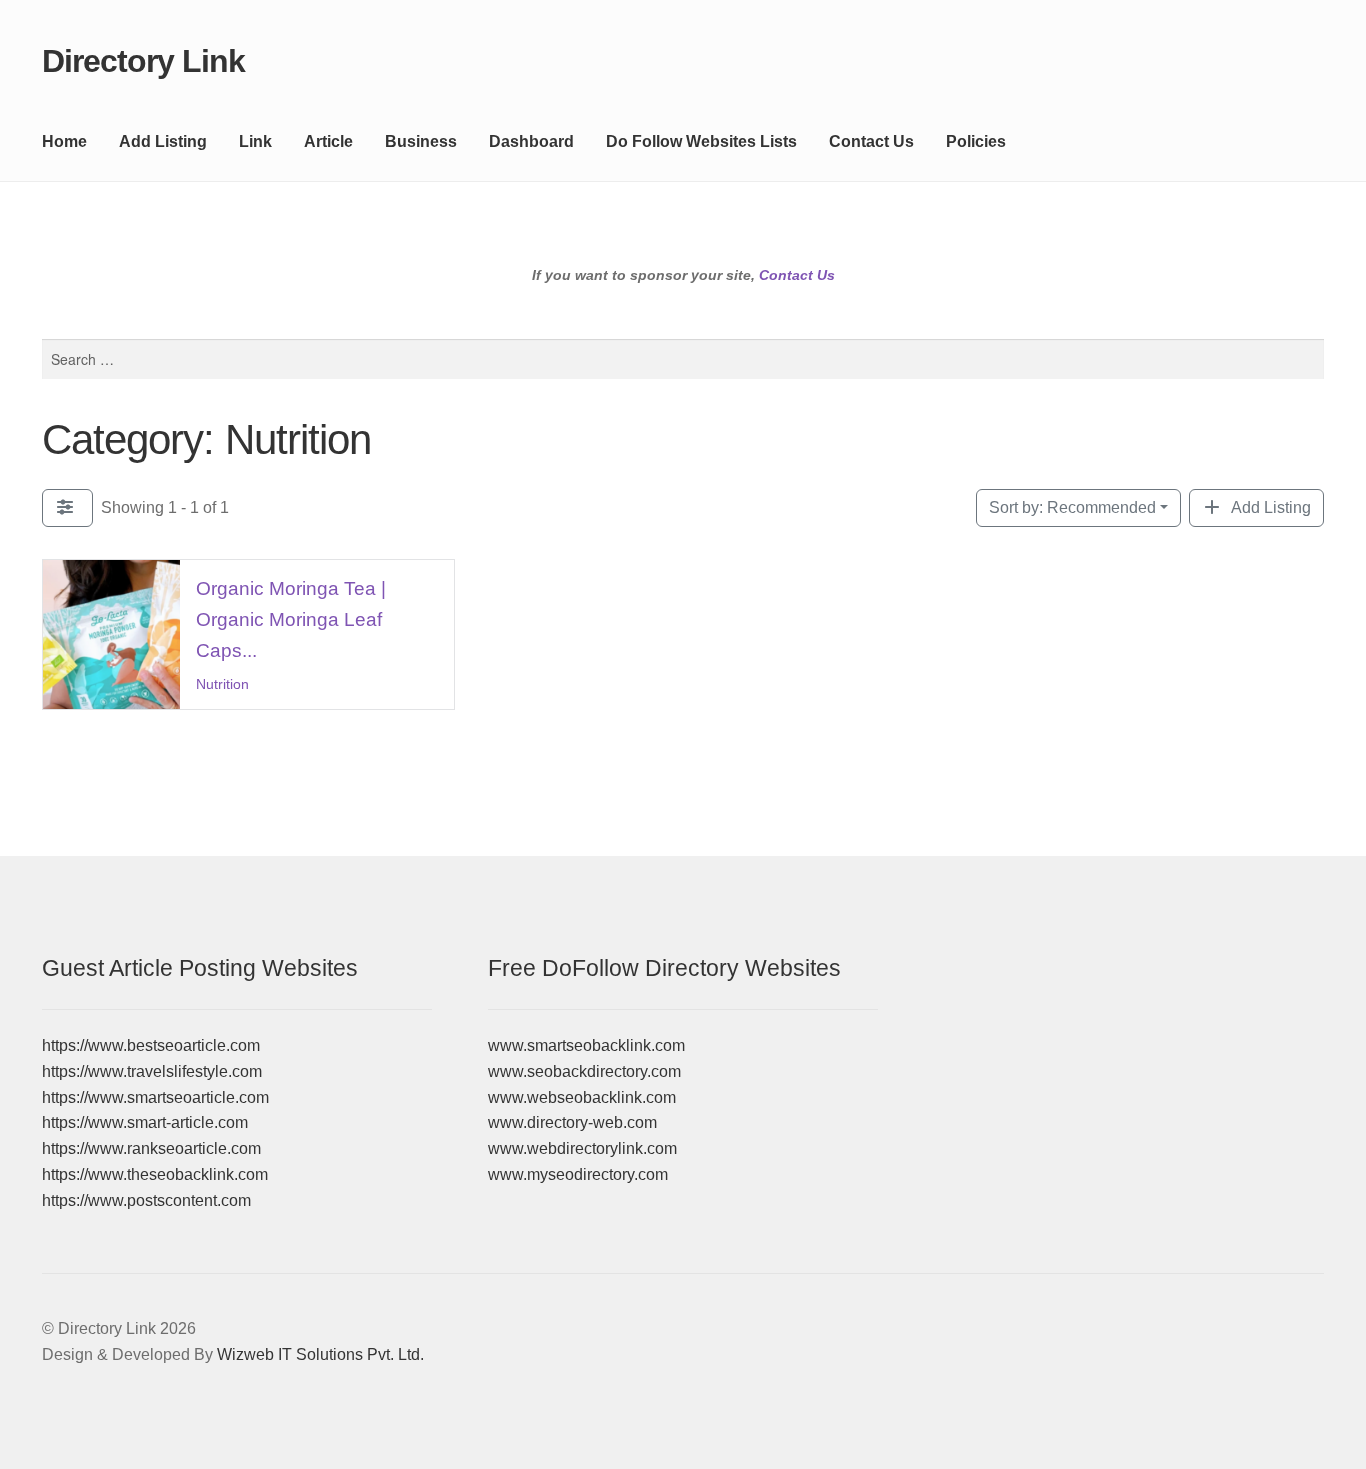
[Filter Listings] (67, 508)
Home (64, 141)
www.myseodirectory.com (578, 1174)
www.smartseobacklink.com (586, 1045)
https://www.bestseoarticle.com (151, 1045)
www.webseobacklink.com (582, 1097)
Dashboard (531, 141)
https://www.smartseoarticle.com (155, 1097)
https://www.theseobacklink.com (155, 1174)
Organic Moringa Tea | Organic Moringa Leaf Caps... (291, 619)
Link (255, 141)
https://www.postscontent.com (146, 1200)
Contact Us (871, 141)
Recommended (1072, 507)
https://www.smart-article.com (145, 1122)
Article (328, 141)
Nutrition (222, 685)
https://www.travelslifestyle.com (152, 1071)
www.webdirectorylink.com (582, 1148)
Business (421, 141)
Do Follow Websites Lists (701, 141)
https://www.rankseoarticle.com (151, 1148)
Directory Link (143, 61)
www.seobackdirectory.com (584, 1071)
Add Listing (163, 141)
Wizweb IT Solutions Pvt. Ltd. (320, 1354)
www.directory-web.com (572, 1122)
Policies (976, 141)
